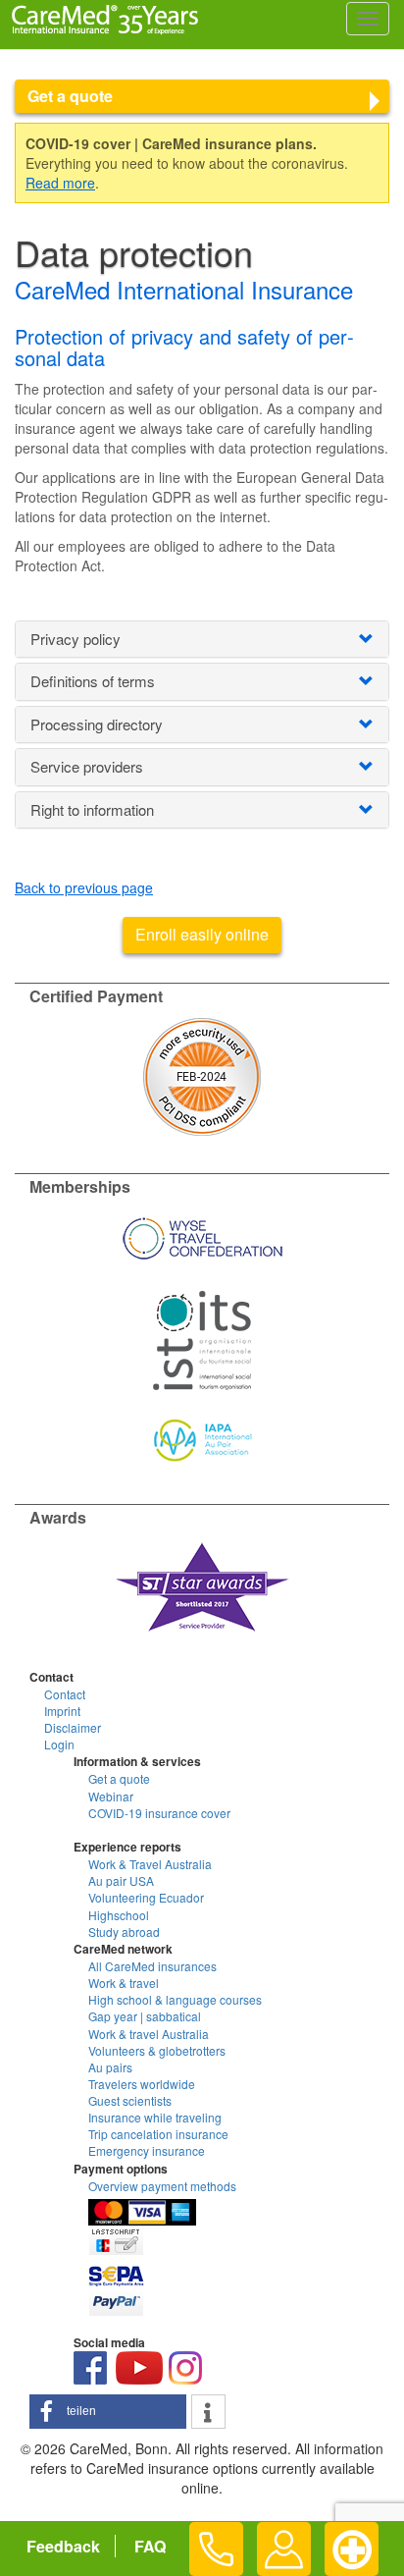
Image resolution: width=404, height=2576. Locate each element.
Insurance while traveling (155, 2117)
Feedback (63, 2546)
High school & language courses (175, 1999)
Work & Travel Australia (150, 1864)
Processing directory (97, 724)
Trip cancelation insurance (158, 2134)
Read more (60, 183)
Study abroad (124, 1932)
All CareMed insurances (152, 1966)
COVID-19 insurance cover (159, 1813)
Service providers (87, 766)
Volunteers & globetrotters (157, 2050)
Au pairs (110, 2067)
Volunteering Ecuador (146, 1897)
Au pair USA (121, 1880)
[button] (108, 2412)
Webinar (111, 1796)
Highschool (119, 1915)
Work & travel (124, 1983)
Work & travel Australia (149, 2034)
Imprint (62, 1711)
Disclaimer (73, 1727)
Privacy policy (76, 639)
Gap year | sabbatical (145, 2016)
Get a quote (70, 96)
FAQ (150, 2546)
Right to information (92, 809)
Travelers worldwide (142, 2084)
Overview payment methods (162, 2186)
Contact (65, 1694)
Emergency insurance (147, 2150)
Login (59, 1744)
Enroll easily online (202, 934)
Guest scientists (130, 2100)
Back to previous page (84, 887)
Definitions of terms (93, 681)
